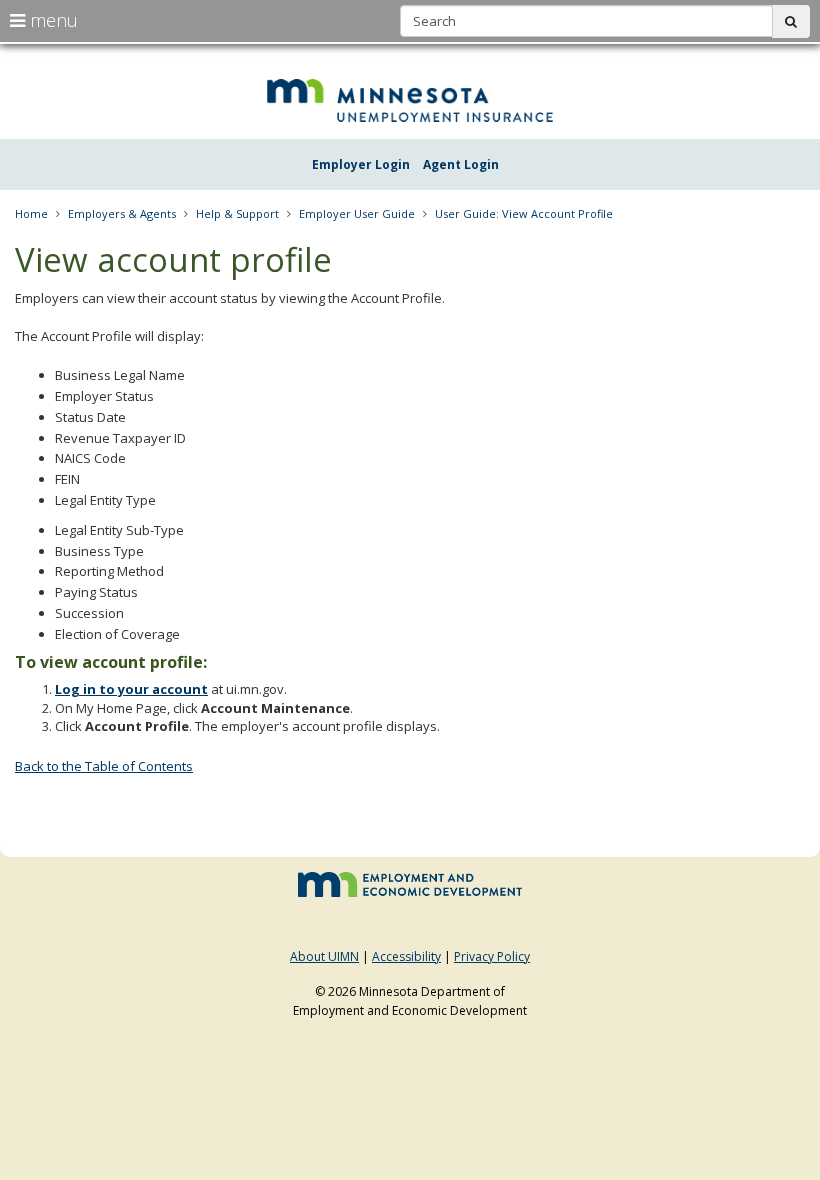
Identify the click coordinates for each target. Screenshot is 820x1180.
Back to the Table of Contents (104, 766)
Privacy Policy (492, 956)
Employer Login (361, 164)
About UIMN (324, 956)
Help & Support (237, 213)
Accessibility (406, 956)
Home (31, 213)
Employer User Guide (357, 213)
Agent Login (461, 164)
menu (51, 20)
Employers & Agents (122, 213)
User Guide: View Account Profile (524, 213)
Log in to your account (131, 689)
